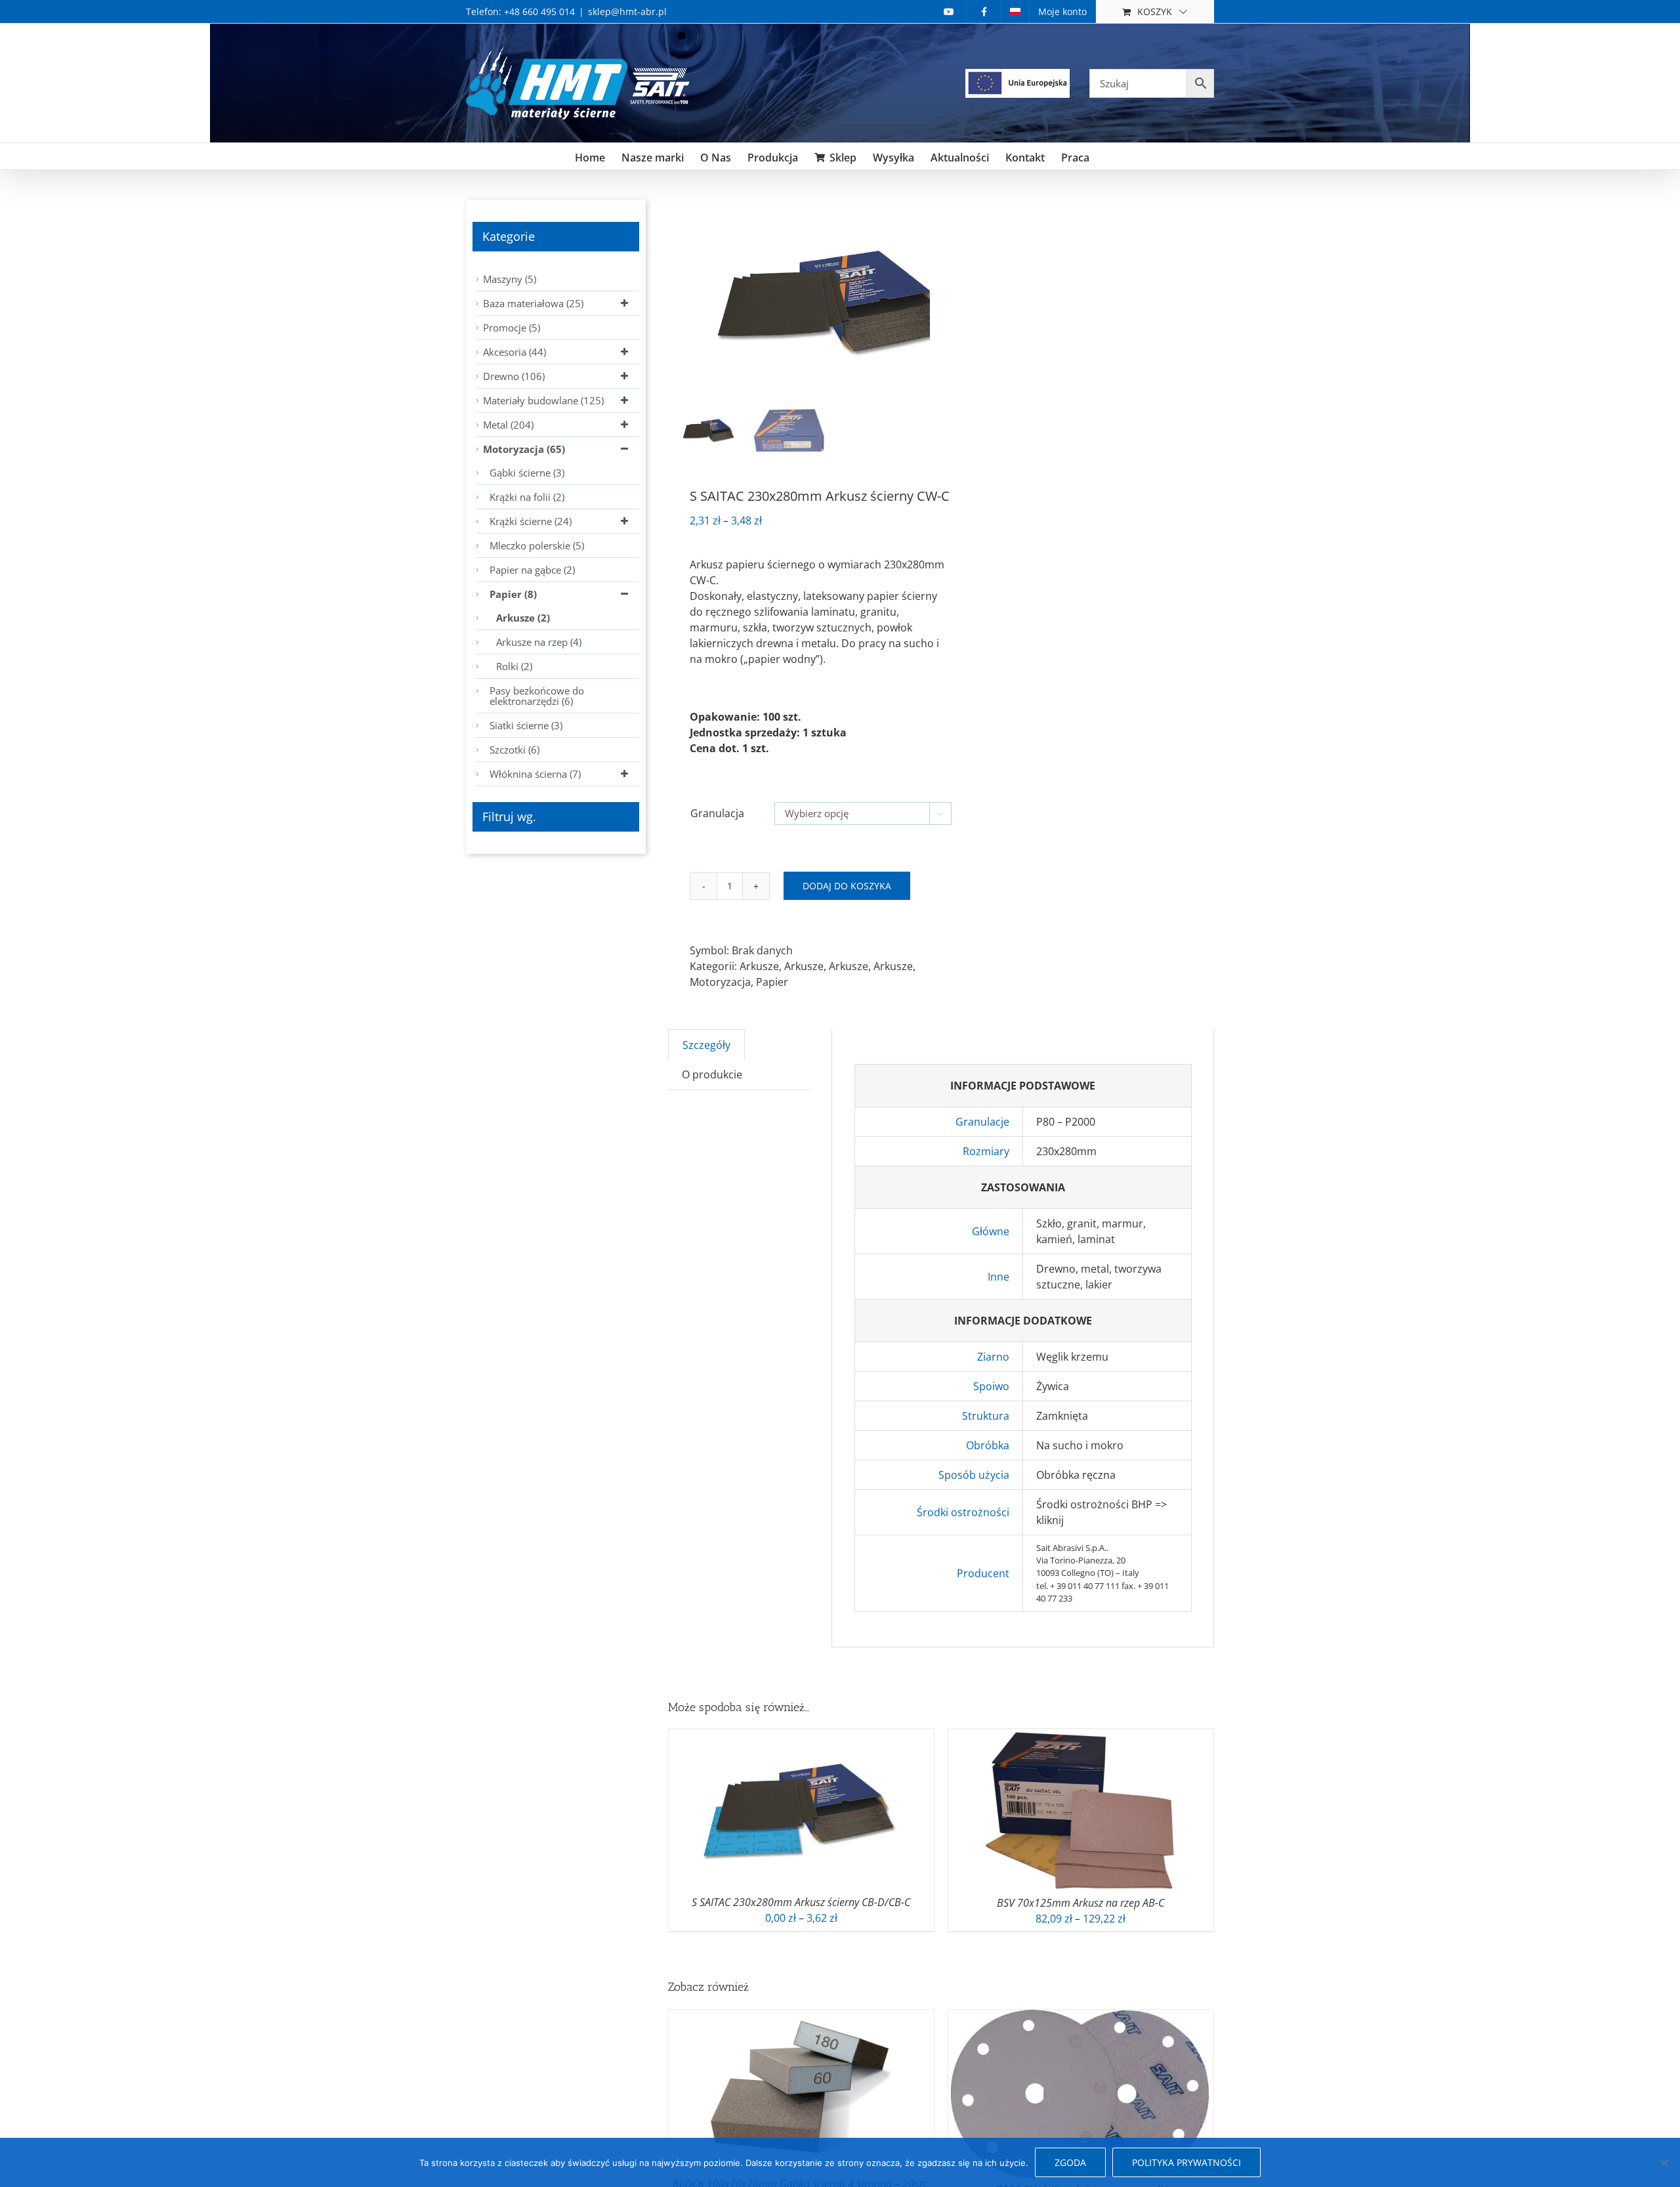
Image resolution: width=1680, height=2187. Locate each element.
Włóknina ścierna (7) (535, 774)
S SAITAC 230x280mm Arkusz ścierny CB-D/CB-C (801, 1902)
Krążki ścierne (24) (531, 521)
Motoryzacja (720, 982)
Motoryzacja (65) (524, 449)
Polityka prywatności (1186, 2162)
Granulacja (717, 813)
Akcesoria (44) (514, 352)
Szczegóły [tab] (706, 1045)
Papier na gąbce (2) (532, 570)
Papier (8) (513, 594)
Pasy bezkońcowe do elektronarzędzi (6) (537, 696)
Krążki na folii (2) (527, 497)
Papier (772, 982)
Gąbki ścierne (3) (527, 473)
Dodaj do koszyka (847, 886)
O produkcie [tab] (712, 1074)
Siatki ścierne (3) (526, 725)
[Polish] (1015, 11)
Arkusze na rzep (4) (539, 642)
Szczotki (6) (514, 750)
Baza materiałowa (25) (533, 303)
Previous (678, 301)
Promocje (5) (512, 328)
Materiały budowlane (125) (543, 400)
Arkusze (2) (523, 618)
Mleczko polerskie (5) (537, 545)
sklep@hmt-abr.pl (627, 11)
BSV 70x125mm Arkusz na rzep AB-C (1081, 1903)
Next (921, 301)
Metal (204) (508, 425)
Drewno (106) (514, 376)
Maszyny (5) (510, 279)
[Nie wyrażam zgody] (1664, 2163)
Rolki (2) (514, 666)
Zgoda (1070, 2162)
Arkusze (759, 966)
